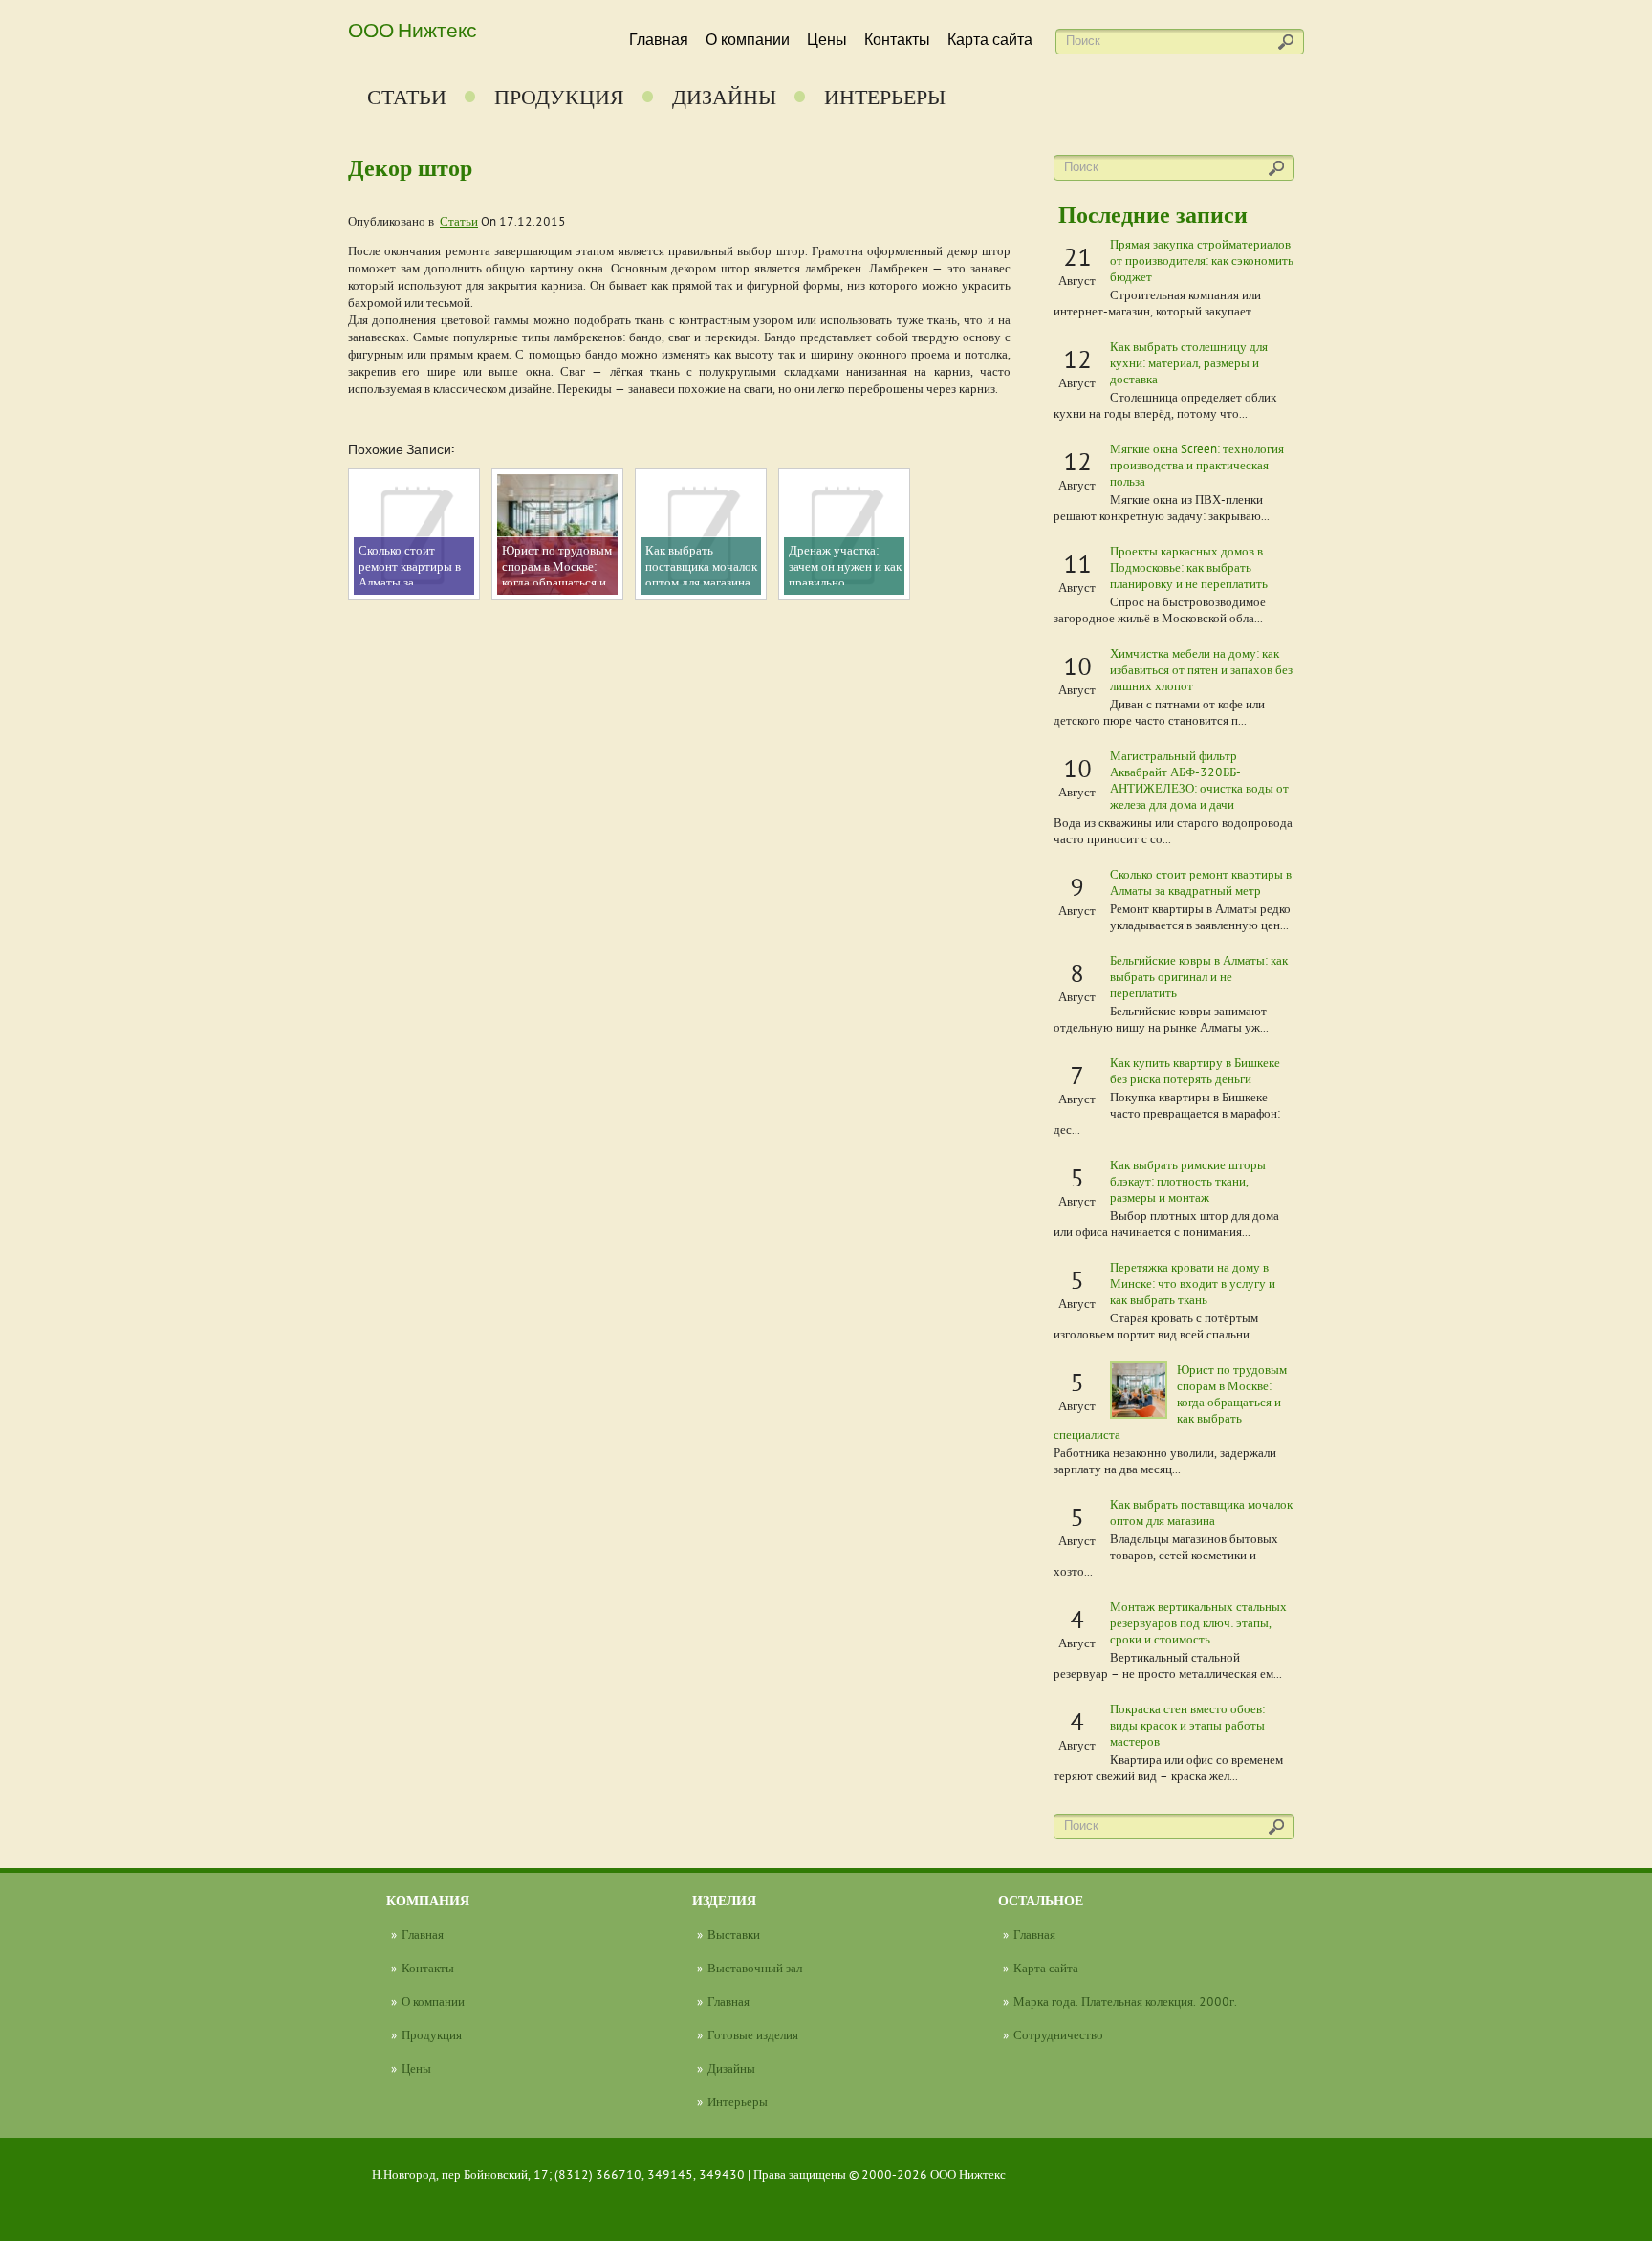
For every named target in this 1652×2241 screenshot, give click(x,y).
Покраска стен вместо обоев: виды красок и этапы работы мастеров (1187, 1725)
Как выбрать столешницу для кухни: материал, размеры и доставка (1189, 362)
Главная (659, 40)
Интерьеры (885, 97)
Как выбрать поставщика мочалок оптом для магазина (1201, 1512)
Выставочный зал (755, 1968)
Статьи (407, 97)
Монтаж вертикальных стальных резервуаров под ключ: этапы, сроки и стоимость (1198, 1622)
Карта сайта (990, 40)
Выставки (734, 1934)
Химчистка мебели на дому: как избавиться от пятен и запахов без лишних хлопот (1201, 669)
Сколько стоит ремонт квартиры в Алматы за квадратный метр (1201, 882)
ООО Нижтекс (413, 29)
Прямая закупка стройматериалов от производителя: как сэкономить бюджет (1202, 260)
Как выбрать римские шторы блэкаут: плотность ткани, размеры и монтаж (1188, 1181)
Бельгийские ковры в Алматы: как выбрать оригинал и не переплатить (1199, 976)
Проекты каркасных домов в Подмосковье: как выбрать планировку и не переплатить (1189, 567)
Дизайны (724, 97)
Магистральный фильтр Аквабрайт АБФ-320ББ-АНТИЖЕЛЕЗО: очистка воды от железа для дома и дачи (1199, 780)
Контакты (897, 40)
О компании (748, 40)
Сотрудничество (1058, 2034)
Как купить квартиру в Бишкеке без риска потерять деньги (1195, 1070)
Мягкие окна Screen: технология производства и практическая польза (1197, 465)
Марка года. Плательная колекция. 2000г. (1125, 2001)
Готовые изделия (753, 2034)
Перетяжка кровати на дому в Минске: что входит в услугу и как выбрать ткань (1193, 1283)
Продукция (559, 97)
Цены (827, 40)
